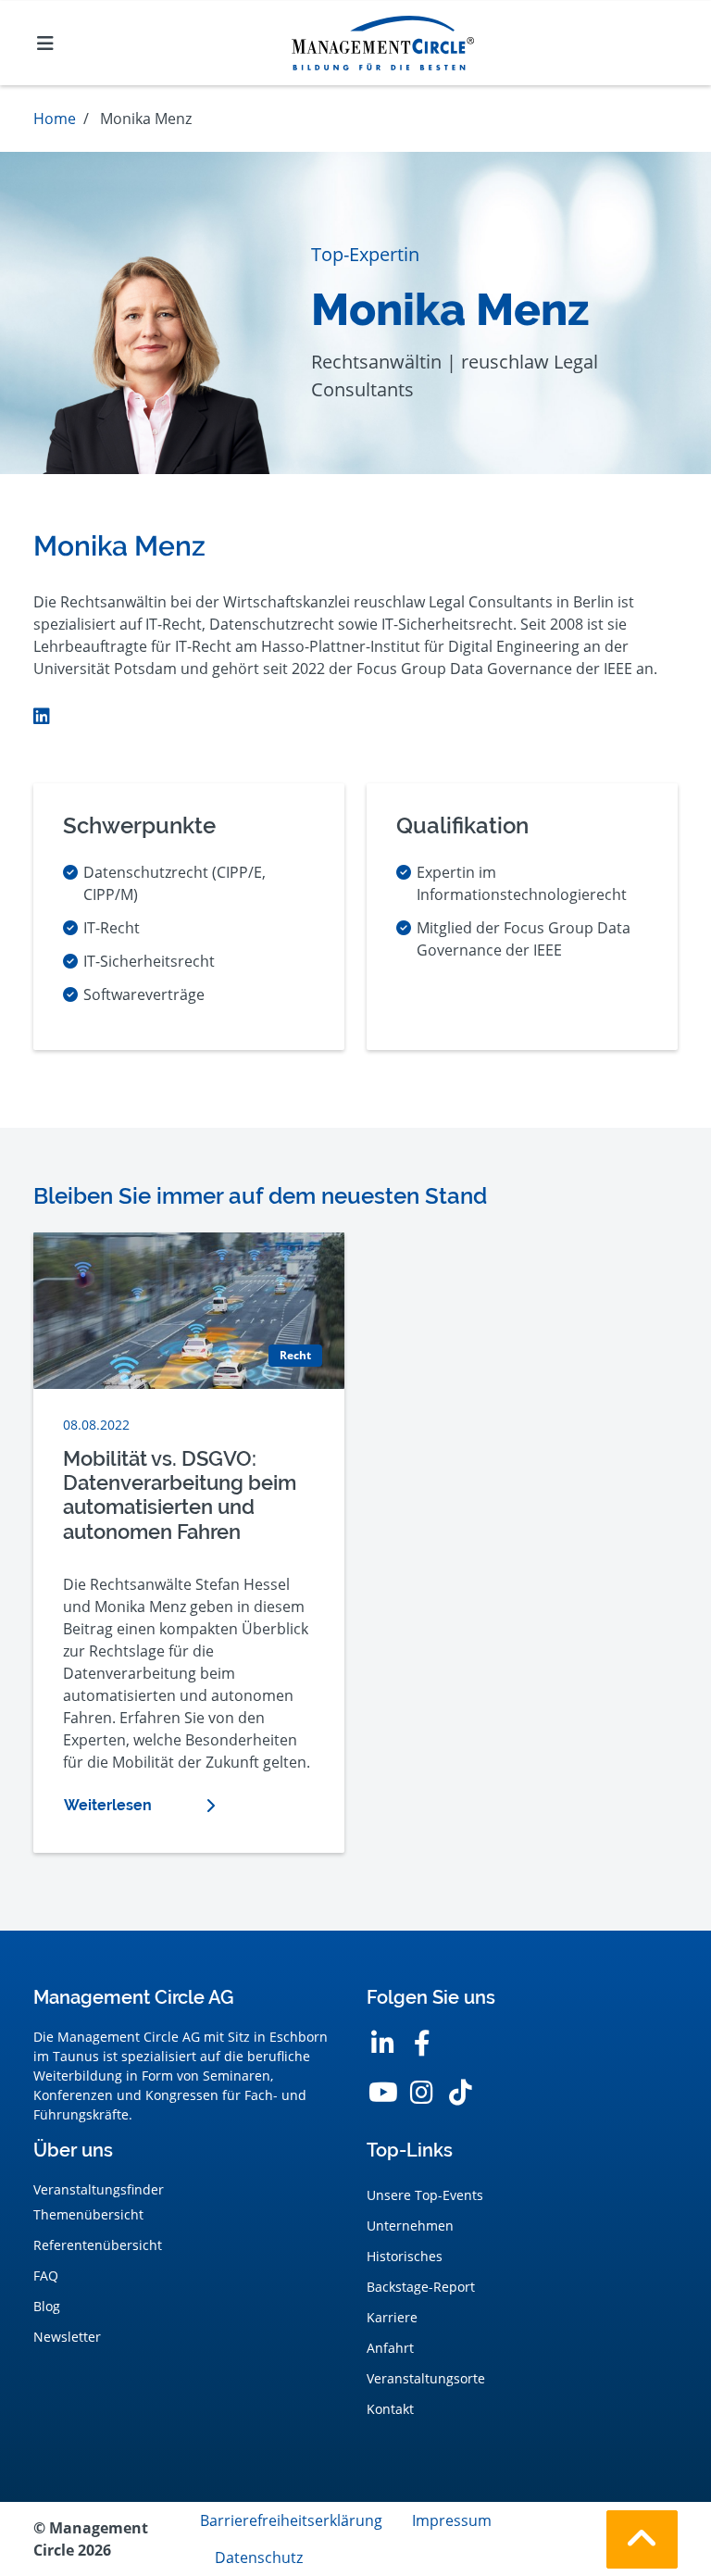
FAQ (46, 2276)
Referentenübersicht (98, 2245)
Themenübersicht (88, 2214)
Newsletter (67, 2337)
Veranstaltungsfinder (99, 2189)
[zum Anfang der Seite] (642, 2539)
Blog (47, 2306)
